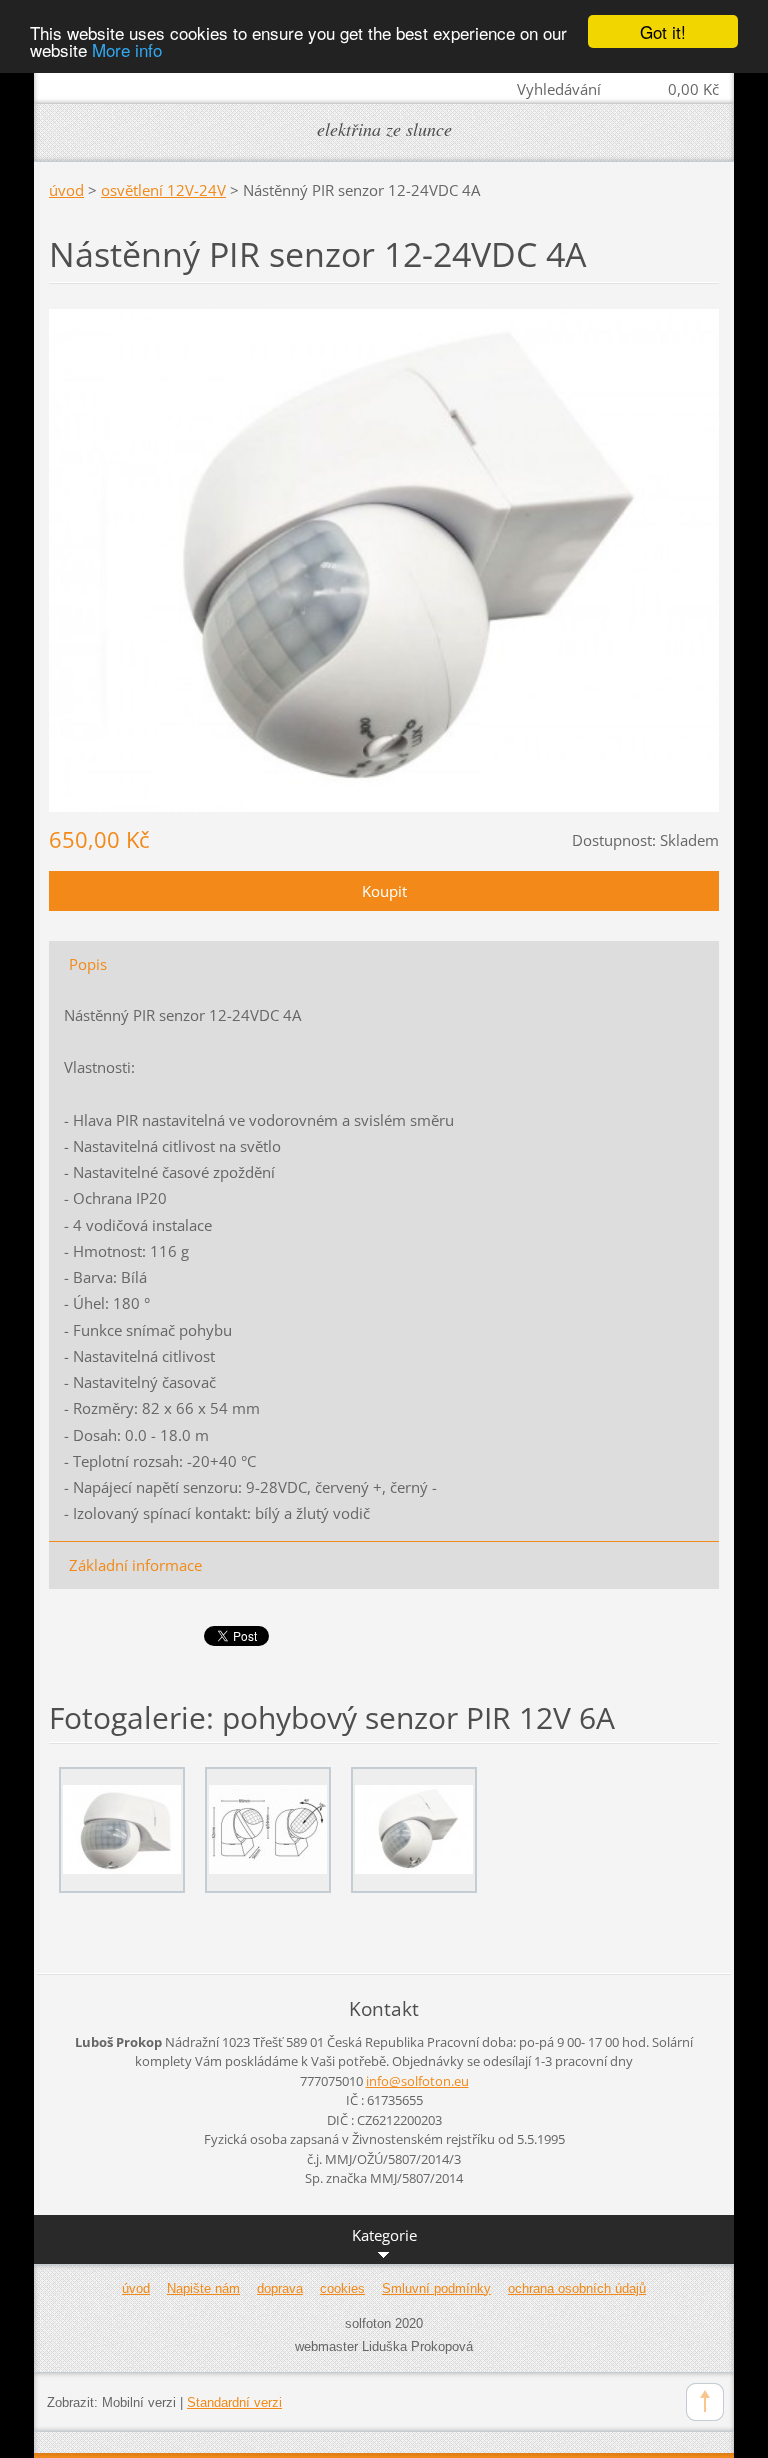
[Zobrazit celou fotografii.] (122, 1830)
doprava (280, 2288)
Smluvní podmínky (436, 2288)
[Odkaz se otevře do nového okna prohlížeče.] (384, 559)
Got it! (663, 31)
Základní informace (135, 1565)
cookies (342, 2288)
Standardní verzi (234, 2402)
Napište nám (203, 2288)
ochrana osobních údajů (577, 2288)
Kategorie (384, 2235)
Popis (88, 964)
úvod (66, 190)
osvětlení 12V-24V (163, 190)
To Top (705, 2402)
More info (127, 49)
